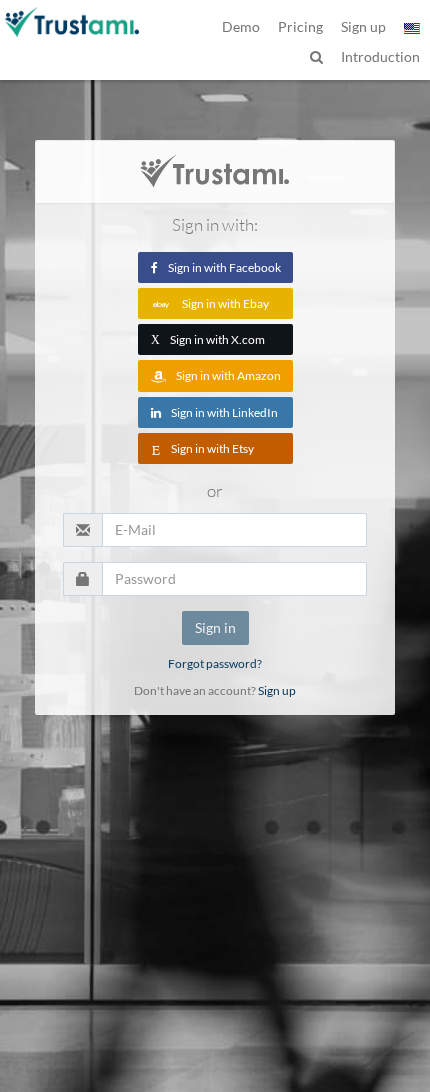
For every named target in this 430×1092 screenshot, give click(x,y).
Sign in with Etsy (212, 448)
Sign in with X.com (208, 339)
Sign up (277, 690)
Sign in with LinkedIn (224, 412)
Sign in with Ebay (225, 303)
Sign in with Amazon (228, 375)
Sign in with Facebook (224, 267)
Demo (241, 26)
